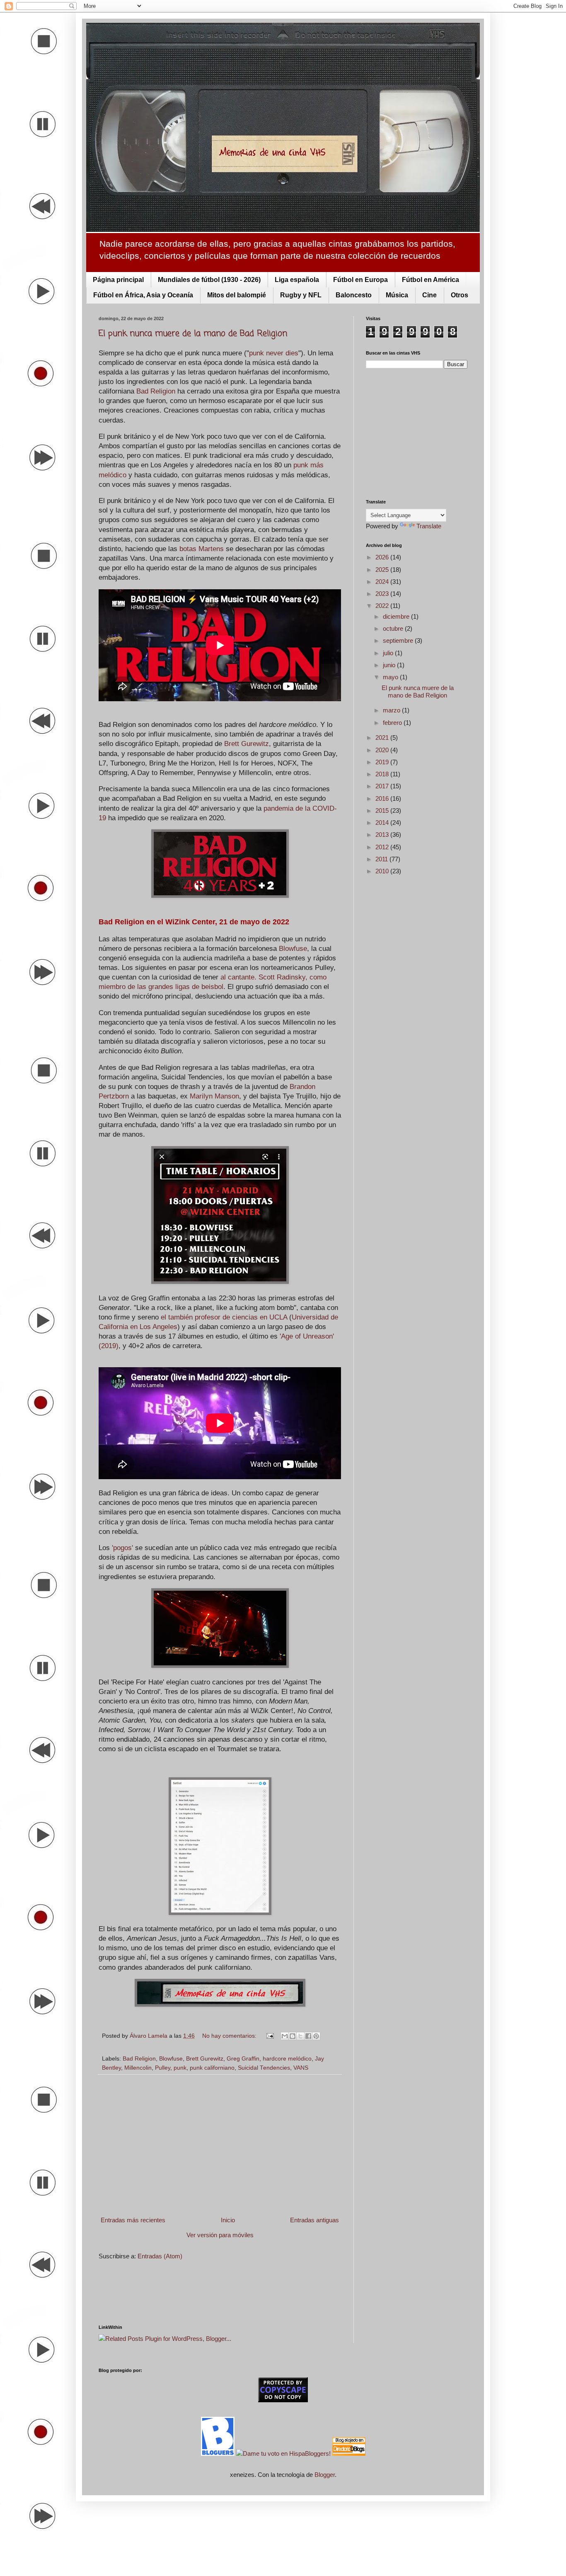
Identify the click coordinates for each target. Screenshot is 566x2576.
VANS (301, 2068)
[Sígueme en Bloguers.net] (219, 2453)
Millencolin (138, 2068)
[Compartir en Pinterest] (316, 2036)
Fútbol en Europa (360, 280)
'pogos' (122, 1548)
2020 (383, 750)
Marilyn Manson (214, 1096)
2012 (383, 847)
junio (390, 665)
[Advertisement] (220, 2145)
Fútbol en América (431, 280)
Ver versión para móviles (220, 2235)
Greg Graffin (243, 2059)
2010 (383, 871)
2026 (383, 557)
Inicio (228, 2220)
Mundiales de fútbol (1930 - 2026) (209, 280)
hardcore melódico (287, 2059)
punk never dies (274, 353)
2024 (383, 582)
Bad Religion (156, 391)
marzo (392, 710)
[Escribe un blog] (293, 2036)
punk (180, 2068)
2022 (383, 606)
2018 (383, 774)
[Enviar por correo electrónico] (285, 2036)
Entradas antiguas (314, 2220)
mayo (391, 677)
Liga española (297, 280)
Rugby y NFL (301, 295)
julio (389, 653)
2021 (383, 738)
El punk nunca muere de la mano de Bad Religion (193, 334)
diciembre (397, 616)
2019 (383, 762)
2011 (382, 859)
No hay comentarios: (230, 2036)
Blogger (325, 2475)
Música (397, 295)
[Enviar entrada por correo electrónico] (270, 2036)
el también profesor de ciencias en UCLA (225, 1317)
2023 (383, 594)
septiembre (399, 640)
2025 (383, 570)
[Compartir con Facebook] (308, 2036)
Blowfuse (293, 948)
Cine (429, 295)
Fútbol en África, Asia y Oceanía (143, 295)
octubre (394, 628)
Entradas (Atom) (160, 2256)
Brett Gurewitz (247, 744)
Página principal (118, 280)
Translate (429, 526)
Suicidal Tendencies (264, 2068)
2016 (383, 798)
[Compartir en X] (300, 2036)
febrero (393, 723)
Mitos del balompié (237, 295)
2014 (383, 823)
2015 (383, 810)
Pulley (163, 2068)
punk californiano (212, 2068)
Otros (460, 295)
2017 (383, 786)
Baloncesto (354, 295)
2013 (383, 835)
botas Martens (202, 549)
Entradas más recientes (133, 2220)
